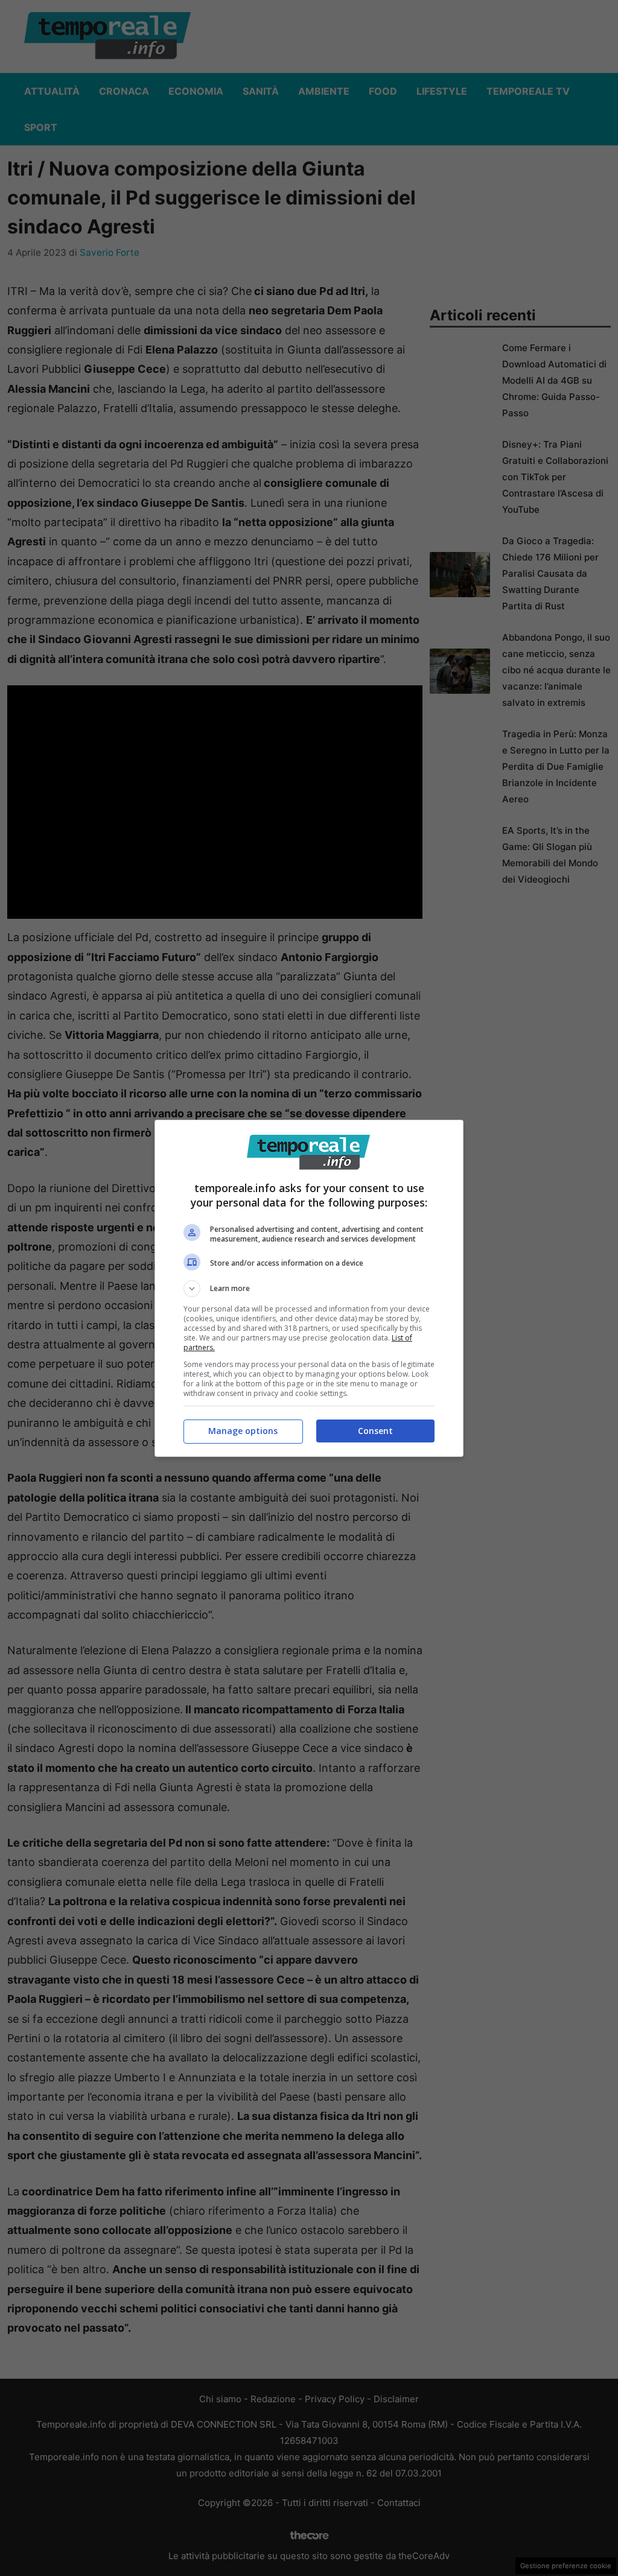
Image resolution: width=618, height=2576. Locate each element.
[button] (309, 1289)
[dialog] (309, 1288)
